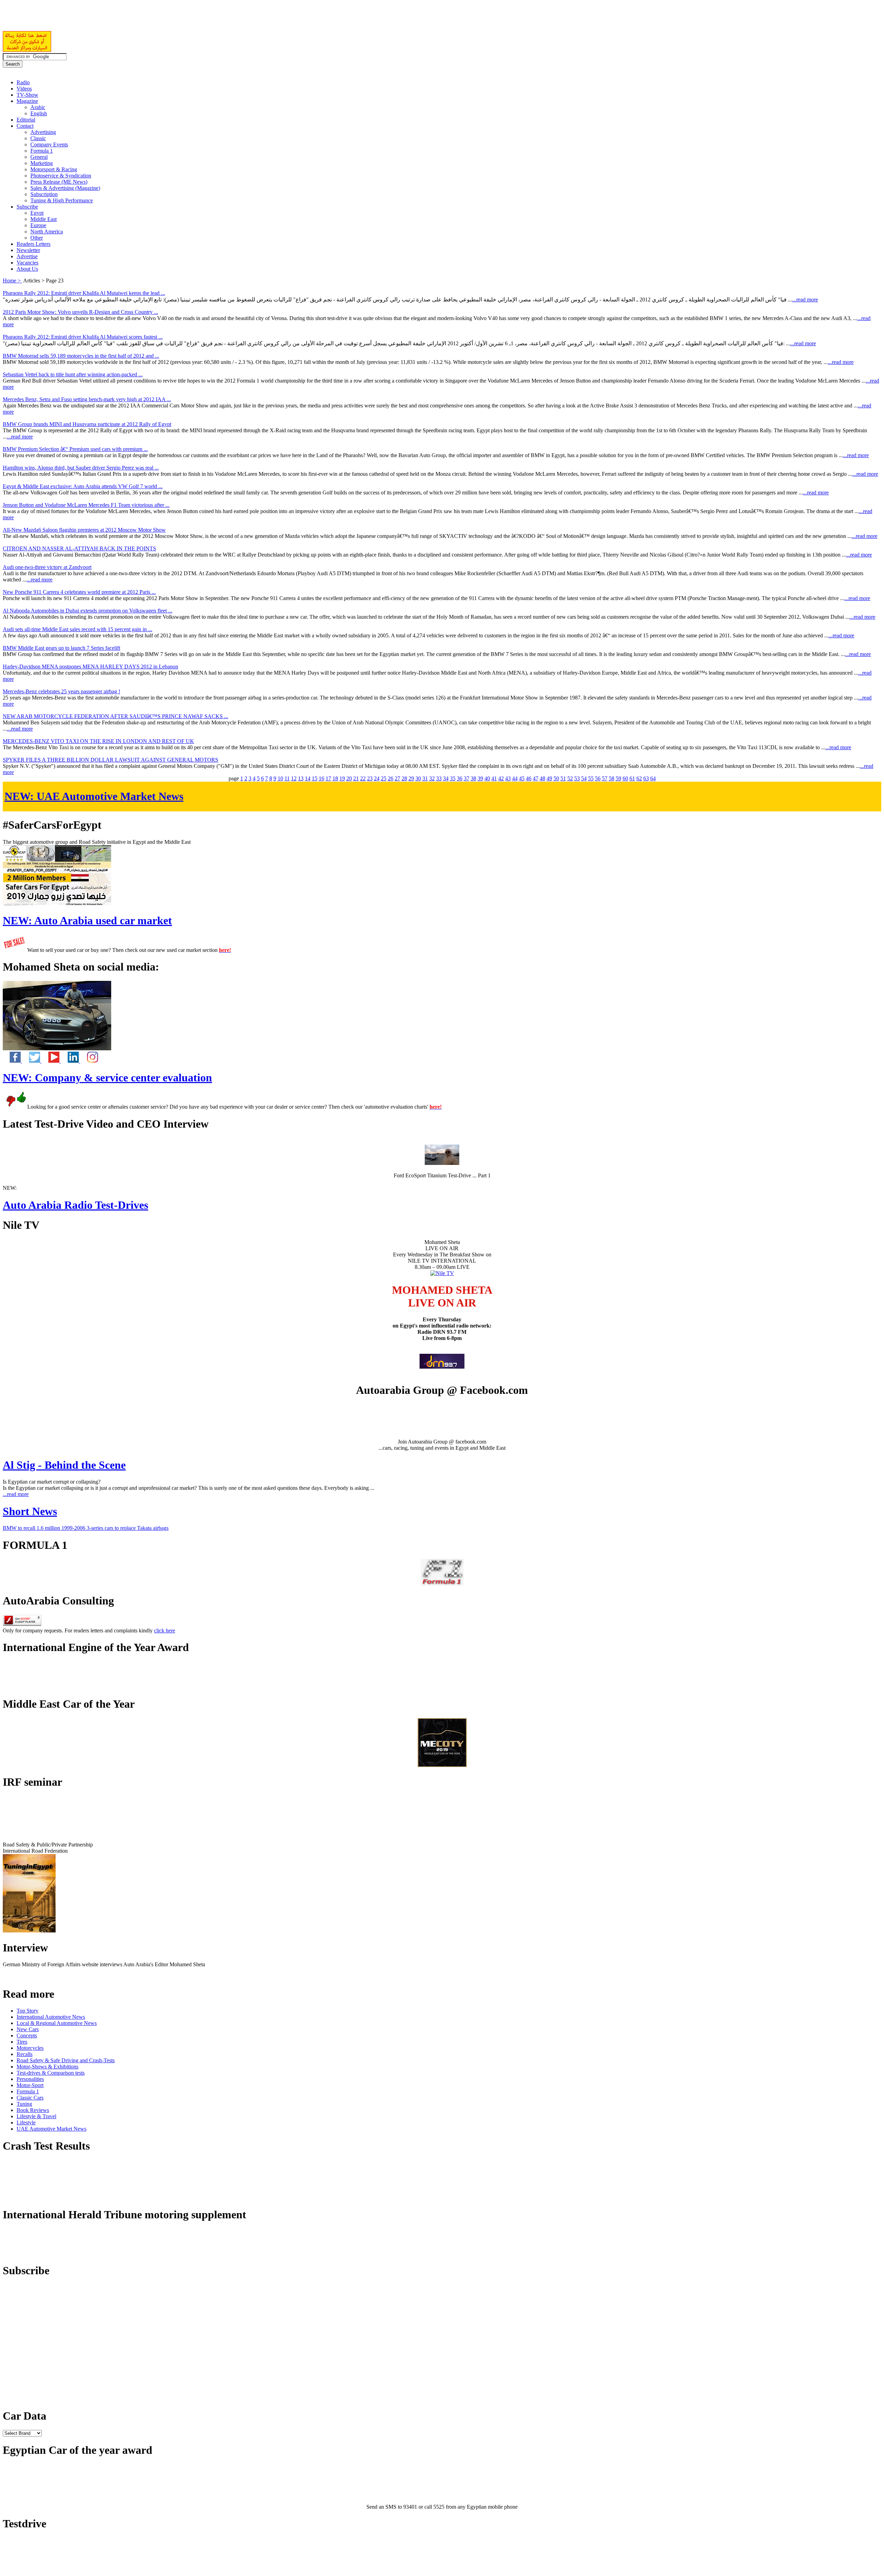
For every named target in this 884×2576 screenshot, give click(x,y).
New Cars (28, 2029)
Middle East (44, 219)
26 (391, 778)
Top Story (27, 2011)
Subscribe (27, 207)
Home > (12, 281)
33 (439, 778)
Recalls (25, 2054)
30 (418, 778)
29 (411, 778)
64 (653, 778)
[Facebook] (12, 1061)
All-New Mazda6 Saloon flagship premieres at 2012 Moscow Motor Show (84, 530)
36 (460, 778)
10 (280, 778)
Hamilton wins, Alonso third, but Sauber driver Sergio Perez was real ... (81, 468)
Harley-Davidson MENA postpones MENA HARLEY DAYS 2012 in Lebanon (90, 667)
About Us (27, 269)
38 (473, 778)
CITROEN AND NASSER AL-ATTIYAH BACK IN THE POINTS (79, 548)
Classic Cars (30, 2098)
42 (501, 778)
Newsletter (28, 250)
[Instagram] (89, 1061)
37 (467, 778)
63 (646, 778)
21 (356, 778)
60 (625, 778)
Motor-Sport (30, 2085)
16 (321, 778)
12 (294, 778)
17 (328, 778)
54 (584, 778)
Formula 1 (42, 151)
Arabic (38, 107)
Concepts (27, 2035)
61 (632, 778)
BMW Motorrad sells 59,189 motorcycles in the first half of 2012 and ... (81, 356)
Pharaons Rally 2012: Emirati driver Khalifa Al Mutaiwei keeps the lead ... (84, 293)
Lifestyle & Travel (36, 2116)
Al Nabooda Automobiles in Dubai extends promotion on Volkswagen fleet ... (88, 611)
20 (349, 778)
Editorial (26, 120)
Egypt (37, 213)
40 (487, 778)
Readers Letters (33, 244)
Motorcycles (30, 2048)
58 (612, 778)
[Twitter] (32, 1061)
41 (494, 778)
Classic (38, 138)
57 (605, 778)
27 (397, 778)
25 (384, 778)
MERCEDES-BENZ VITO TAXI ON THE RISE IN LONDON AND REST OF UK (98, 741)
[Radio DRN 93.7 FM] (442, 1367)
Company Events (49, 144)
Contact (25, 126)
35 (453, 778)
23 (370, 778)
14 (308, 778)
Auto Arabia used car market (87, 920)
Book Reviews (33, 2110)
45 (522, 778)
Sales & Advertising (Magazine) (65, 188)
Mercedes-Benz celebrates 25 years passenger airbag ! (61, 691)
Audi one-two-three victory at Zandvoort (47, 567)
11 (287, 778)
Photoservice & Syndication (61, 176)
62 (639, 778)
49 (549, 778)
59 (618, 778)
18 (335, 778)
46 (529, 778)
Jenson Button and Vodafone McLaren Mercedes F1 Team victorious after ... (86, 505)
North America (47, 231)
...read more (805, 300)
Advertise (27, 256)
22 (363, 778)
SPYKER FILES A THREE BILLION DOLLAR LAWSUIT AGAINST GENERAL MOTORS (110, 760)
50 (556, 778)
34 (446, 778)
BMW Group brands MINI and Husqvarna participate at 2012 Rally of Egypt (87, 424)
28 (404, 778)
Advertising (43, 132)
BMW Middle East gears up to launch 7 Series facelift (61, 648)
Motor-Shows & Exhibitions (47, 2067)
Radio (23, 82)
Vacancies (27, 263)
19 (342, 778)
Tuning (24, 2104)
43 (508, 778)
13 (301, 778)
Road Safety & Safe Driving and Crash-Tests (66, 2060)
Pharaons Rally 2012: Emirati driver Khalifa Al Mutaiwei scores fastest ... (83, 337)
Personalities (30, 2079)
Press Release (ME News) (59, 182)
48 (542, 778)
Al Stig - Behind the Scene (64, 1465)
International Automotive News (51, 2017)
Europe (38, 225)
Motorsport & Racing (54, 169)
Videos (24, 89)
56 (598, 778)
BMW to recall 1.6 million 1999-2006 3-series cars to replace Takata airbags (86, 1528)
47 (536, 778)
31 (425, 778)
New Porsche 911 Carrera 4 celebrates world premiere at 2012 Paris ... (79, 592)
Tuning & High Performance (62, 200)
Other (37, 238)
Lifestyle (26, 2122)
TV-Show (27, 95)
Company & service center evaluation (107, 1078)
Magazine (27, 101)
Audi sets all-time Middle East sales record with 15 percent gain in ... (78, 629)
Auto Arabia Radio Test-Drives (75, 1205)
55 (591, 778)
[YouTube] (51, 1061)
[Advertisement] (84, 19)
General (39, 157)
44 (515, 778)
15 (315, 778)
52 (570, 778)
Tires (22, 2042)
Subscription (44, 194)
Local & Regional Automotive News (57, 2023)
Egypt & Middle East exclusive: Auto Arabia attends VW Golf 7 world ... (83, 486)
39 (480, 778)
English (39, 113)
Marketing (42, 163)
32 (432, 778)
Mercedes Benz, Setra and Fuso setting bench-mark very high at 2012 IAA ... (87, 399)
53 (577, 778)
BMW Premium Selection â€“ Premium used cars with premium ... (75, 449)
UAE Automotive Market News (94, 796)
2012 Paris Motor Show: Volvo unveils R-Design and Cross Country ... (80, 312)
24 (377, 778)
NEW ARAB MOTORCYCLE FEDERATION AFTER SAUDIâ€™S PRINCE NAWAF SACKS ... (116, 716)
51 (563, 778)
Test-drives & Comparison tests (51, 2073)
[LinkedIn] (70, 1061)
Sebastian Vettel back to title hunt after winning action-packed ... (73, 374)
